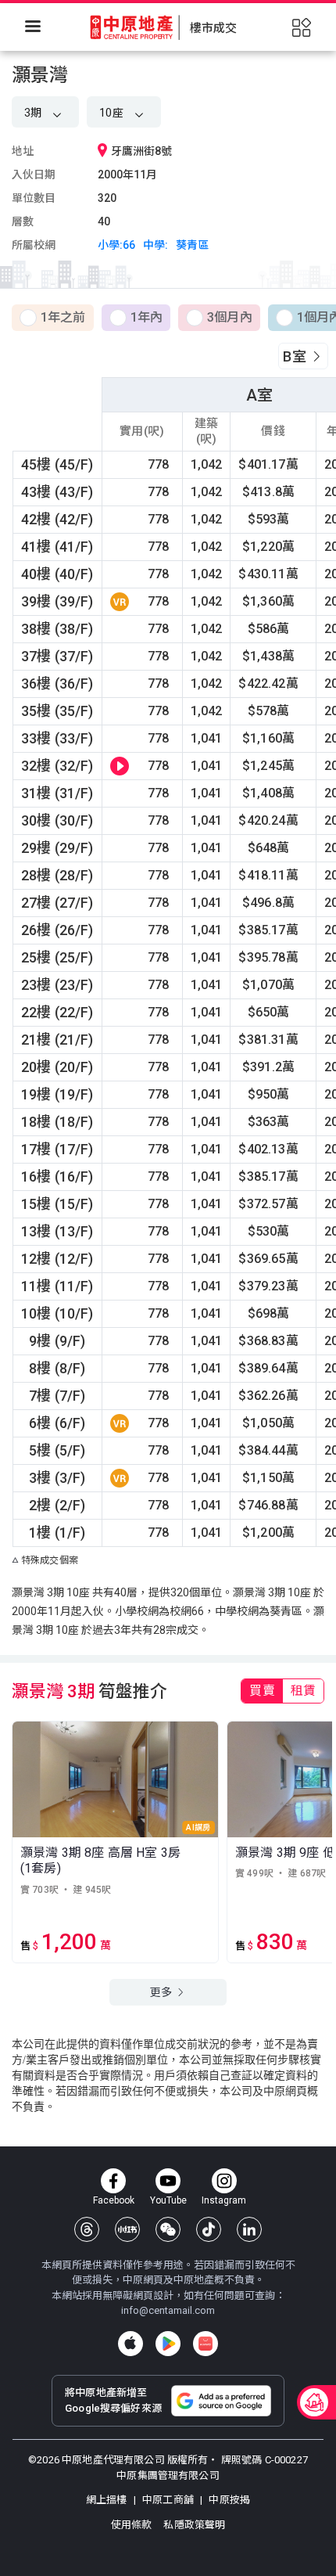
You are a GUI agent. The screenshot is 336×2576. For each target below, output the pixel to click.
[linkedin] (249, 2229)
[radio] (53, 318)
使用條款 (133, 2525)
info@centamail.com (168, 2310)
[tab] (262, 1691)
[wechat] (168, 2229)
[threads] (87, 2229)
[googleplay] (168, 2344)
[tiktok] (209, 2229)
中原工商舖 (168, 2500)
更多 (162, 1992)
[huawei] (206, 2344)
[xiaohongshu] (127, 2229)
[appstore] (130, 2344)
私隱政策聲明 (194, 2525)
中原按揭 (228, 2500)
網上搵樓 (108, 2500)
